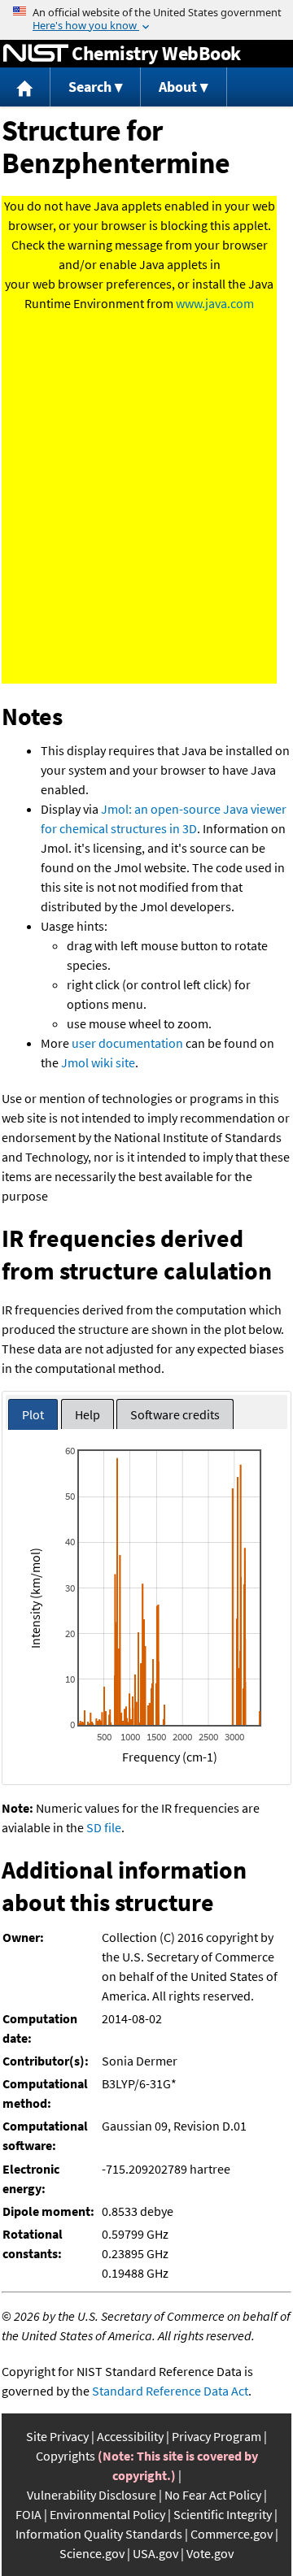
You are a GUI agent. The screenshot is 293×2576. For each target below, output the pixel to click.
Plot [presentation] (33, 1414)
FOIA (28, 2514)
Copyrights (66, 2456)
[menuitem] (25, 87)
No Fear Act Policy (213, 2495)
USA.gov (155, 2553)
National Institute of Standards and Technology (36, 54)
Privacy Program (216, 2436)
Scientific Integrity (223, 2514)
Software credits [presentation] (175, 1414)
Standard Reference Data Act (170, 2391)
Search (90, 87)
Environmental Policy (107, 2514)
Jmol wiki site (98, 1062)
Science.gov (92, 2553)
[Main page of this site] (25, 87)
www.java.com (215, 303)
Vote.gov (210, 2553)
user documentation (127, 1043)
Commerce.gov (232, 2534)
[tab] (33, 1415)
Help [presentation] (87, 1414)
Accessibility (130, 2436)
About (178, 87)
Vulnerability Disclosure (92, 2495)
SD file (104, 1827)
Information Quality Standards (99, 2534)
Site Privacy (57, 2436)
